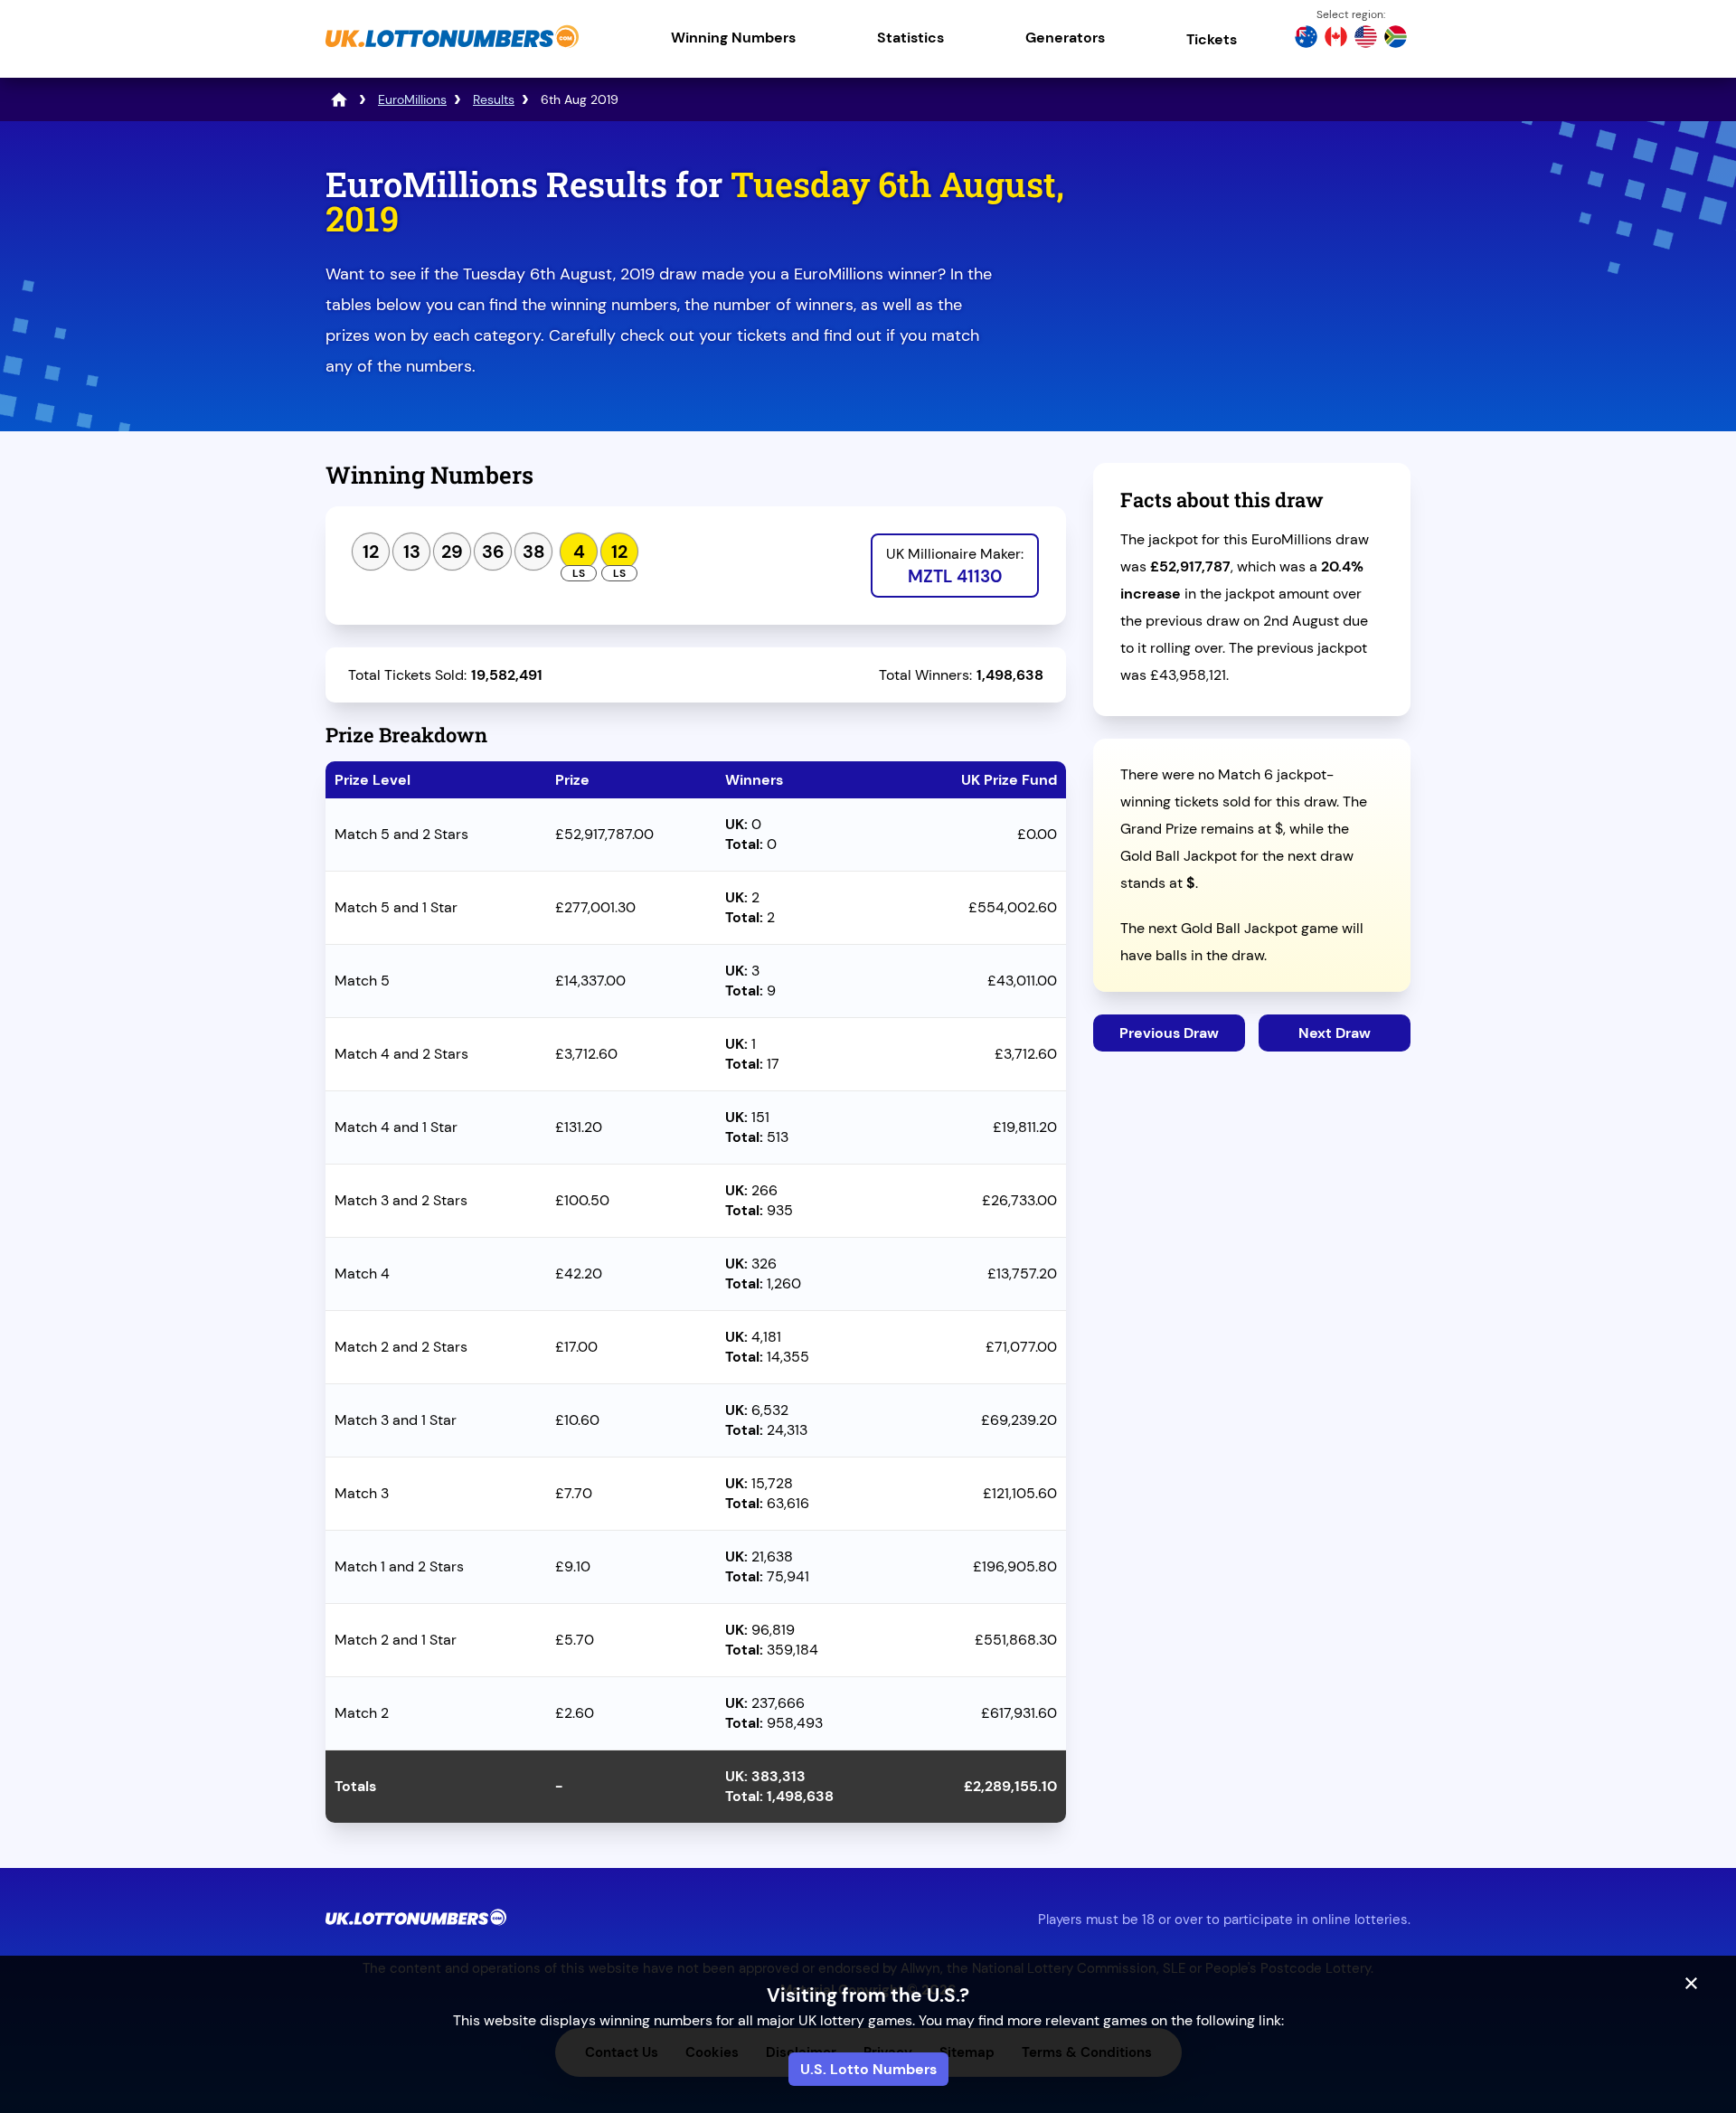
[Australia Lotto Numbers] (1306, 39)
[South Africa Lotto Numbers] (1396, 39)
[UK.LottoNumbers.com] (452, 49)
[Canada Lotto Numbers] (1336, 39)
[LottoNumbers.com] (339, 99)
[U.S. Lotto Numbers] (1366, 39)
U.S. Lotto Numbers (868, 2069)
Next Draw (1335, 1033)
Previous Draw (1169, 1033)
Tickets (1212, 39)
